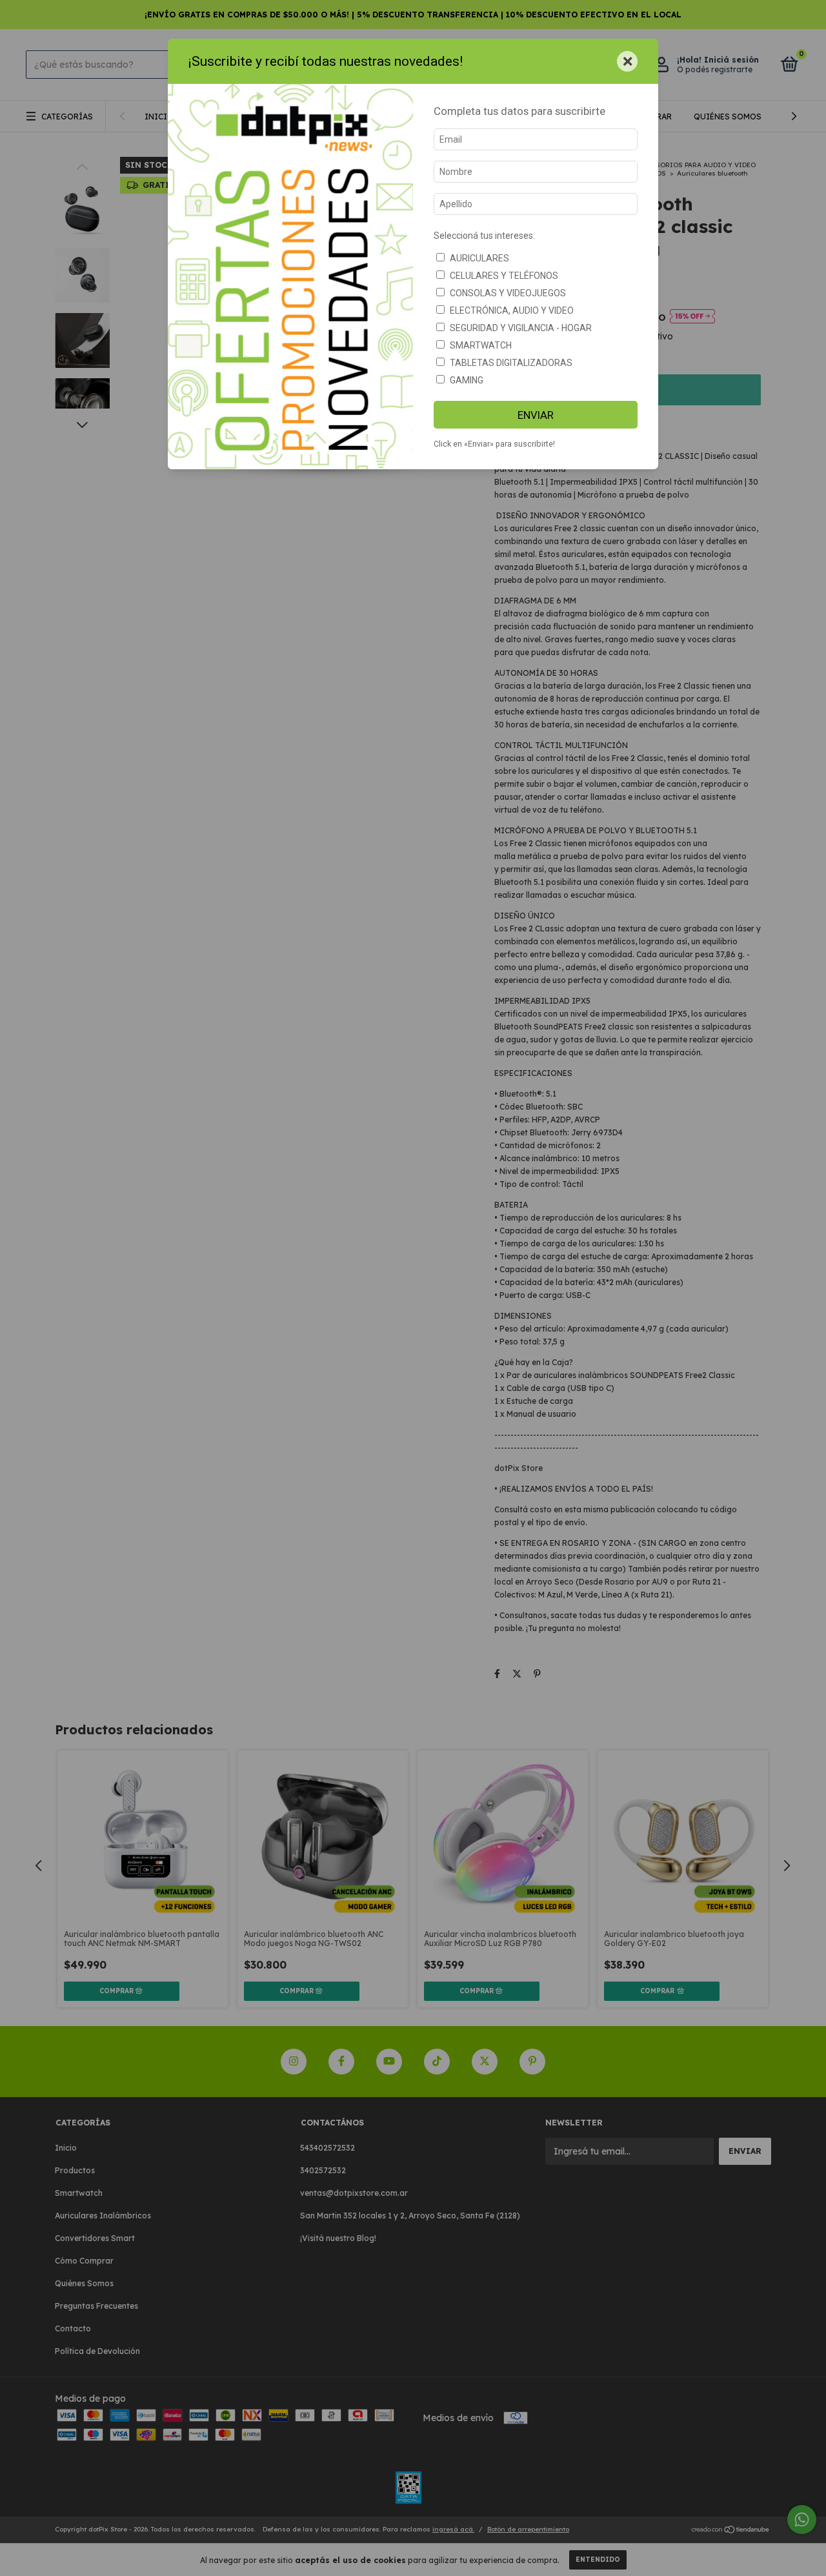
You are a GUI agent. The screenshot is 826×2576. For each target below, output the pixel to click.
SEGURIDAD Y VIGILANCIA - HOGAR (521, 328)
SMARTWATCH (481, 345)
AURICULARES (479, 258)
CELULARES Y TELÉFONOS (504, 276)
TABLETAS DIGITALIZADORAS (511, 363)
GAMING (467, 380)
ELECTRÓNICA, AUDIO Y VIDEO (512, 310)
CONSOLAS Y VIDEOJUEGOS (508, 293)
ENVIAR (536, 415)
